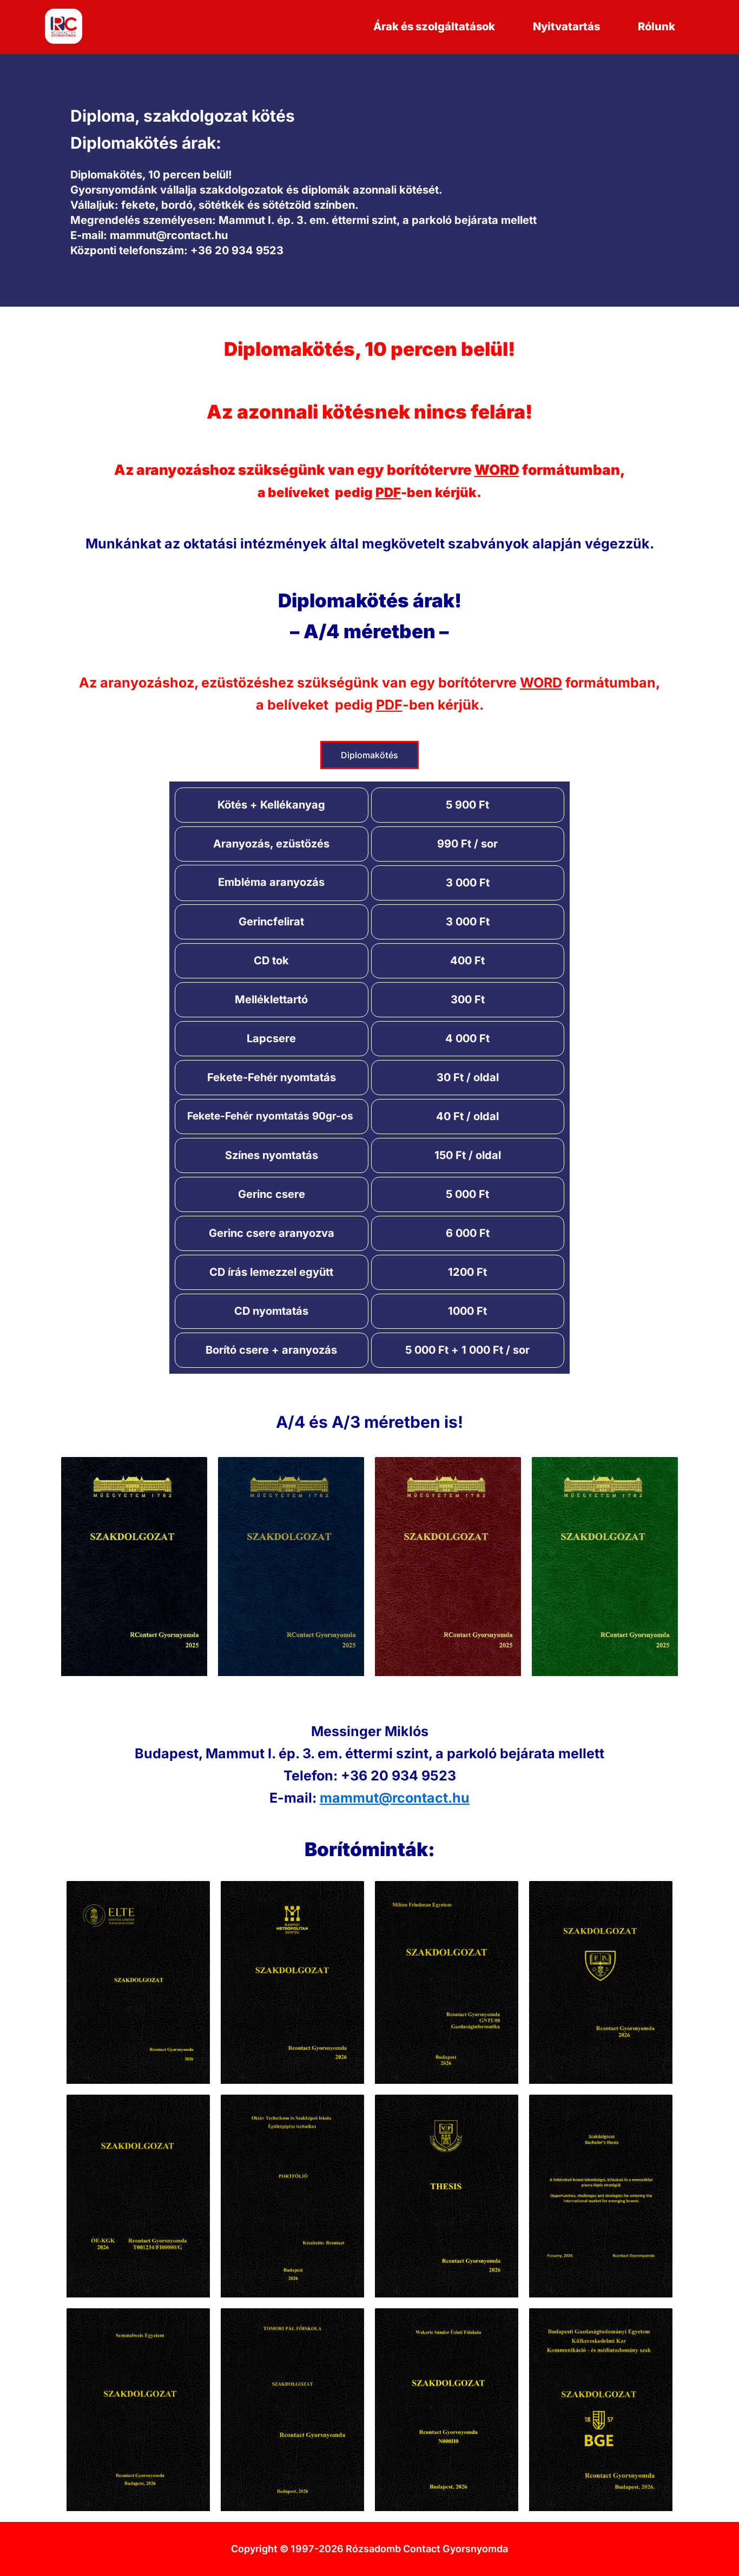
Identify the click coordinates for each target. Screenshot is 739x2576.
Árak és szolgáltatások (434, 27)
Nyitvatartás (566, 27)
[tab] (369, 755)
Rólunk (656, 27)
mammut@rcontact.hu (395, 1798)
